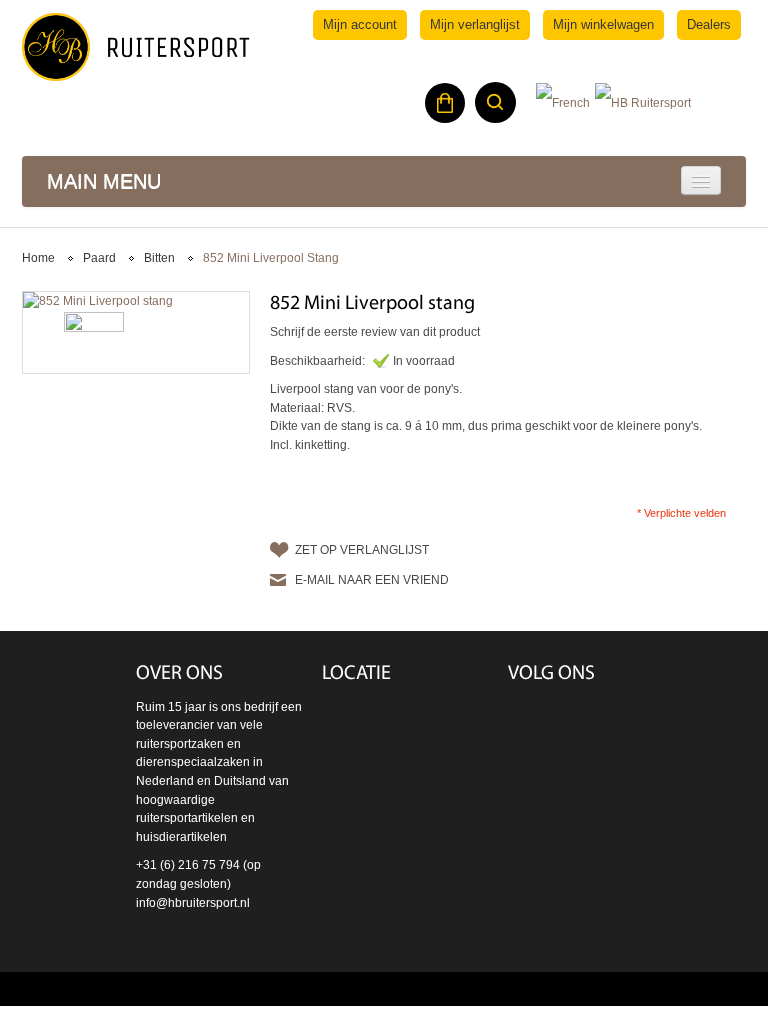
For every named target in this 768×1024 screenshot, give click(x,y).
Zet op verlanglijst (362, 550)
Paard (99, 258)
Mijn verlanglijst (475, 24)
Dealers (709, 24)
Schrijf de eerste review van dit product (375, 332)
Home (38, 258)
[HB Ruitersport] (136, 47)
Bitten (159, 258)
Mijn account (360, 24)
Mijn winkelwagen (603, 24)
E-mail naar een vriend (372, 580)
